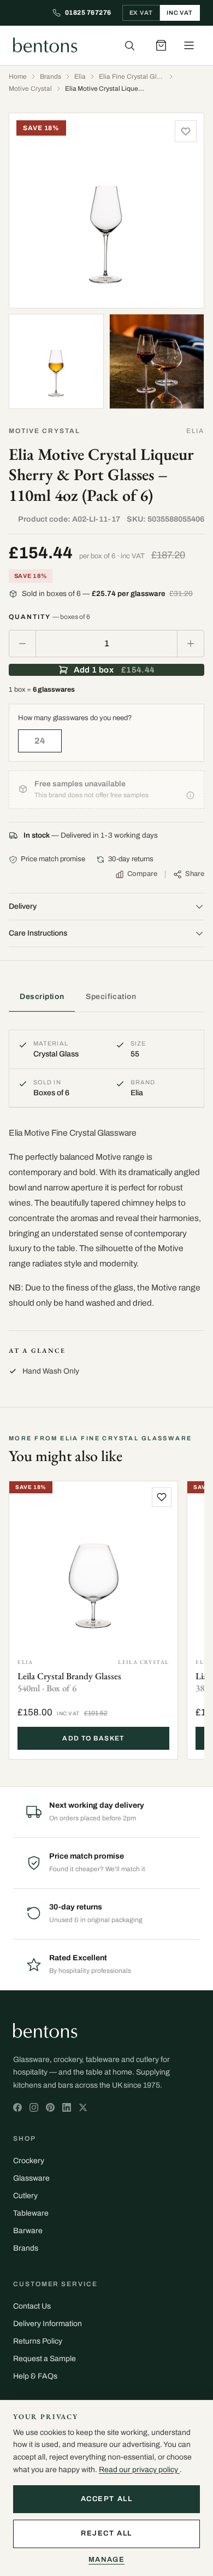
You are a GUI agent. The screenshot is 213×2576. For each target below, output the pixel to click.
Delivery (23, 906)
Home (18, 77)
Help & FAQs (35, 2376)
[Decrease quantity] (22, 644)
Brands (51, 77)
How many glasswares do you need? (75, 718)
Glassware (31, 2178)
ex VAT (141, 13)
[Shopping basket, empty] (161, 45)
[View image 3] (157, 361)
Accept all (107, 2499)
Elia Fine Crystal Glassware (132, 77)
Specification (111, 997)
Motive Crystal (30, 89)
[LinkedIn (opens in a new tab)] (67, 2107)
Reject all (106, 2533)
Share (195, 874)
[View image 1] (106, 211)
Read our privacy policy (139, 2470)
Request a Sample (45, 2359)
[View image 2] (56, 361)
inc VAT (180, 13)
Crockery (29, 2161)
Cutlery (25, 2196)
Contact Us (32, 2306)
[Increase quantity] (191, 644)
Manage (106, 2560)
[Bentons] (45, 45)
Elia (80, 77)
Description (42, 997)
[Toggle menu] (189, 45)
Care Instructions (38, 933)
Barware (28, 2231)
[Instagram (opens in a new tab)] (34, 2107)
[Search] (129, 45)
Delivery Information (48, 2324)
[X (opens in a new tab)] (17, 2107)
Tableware (31, 2213)
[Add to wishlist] (186, 131)
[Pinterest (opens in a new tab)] (50, 2107)
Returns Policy (38, 2341)
